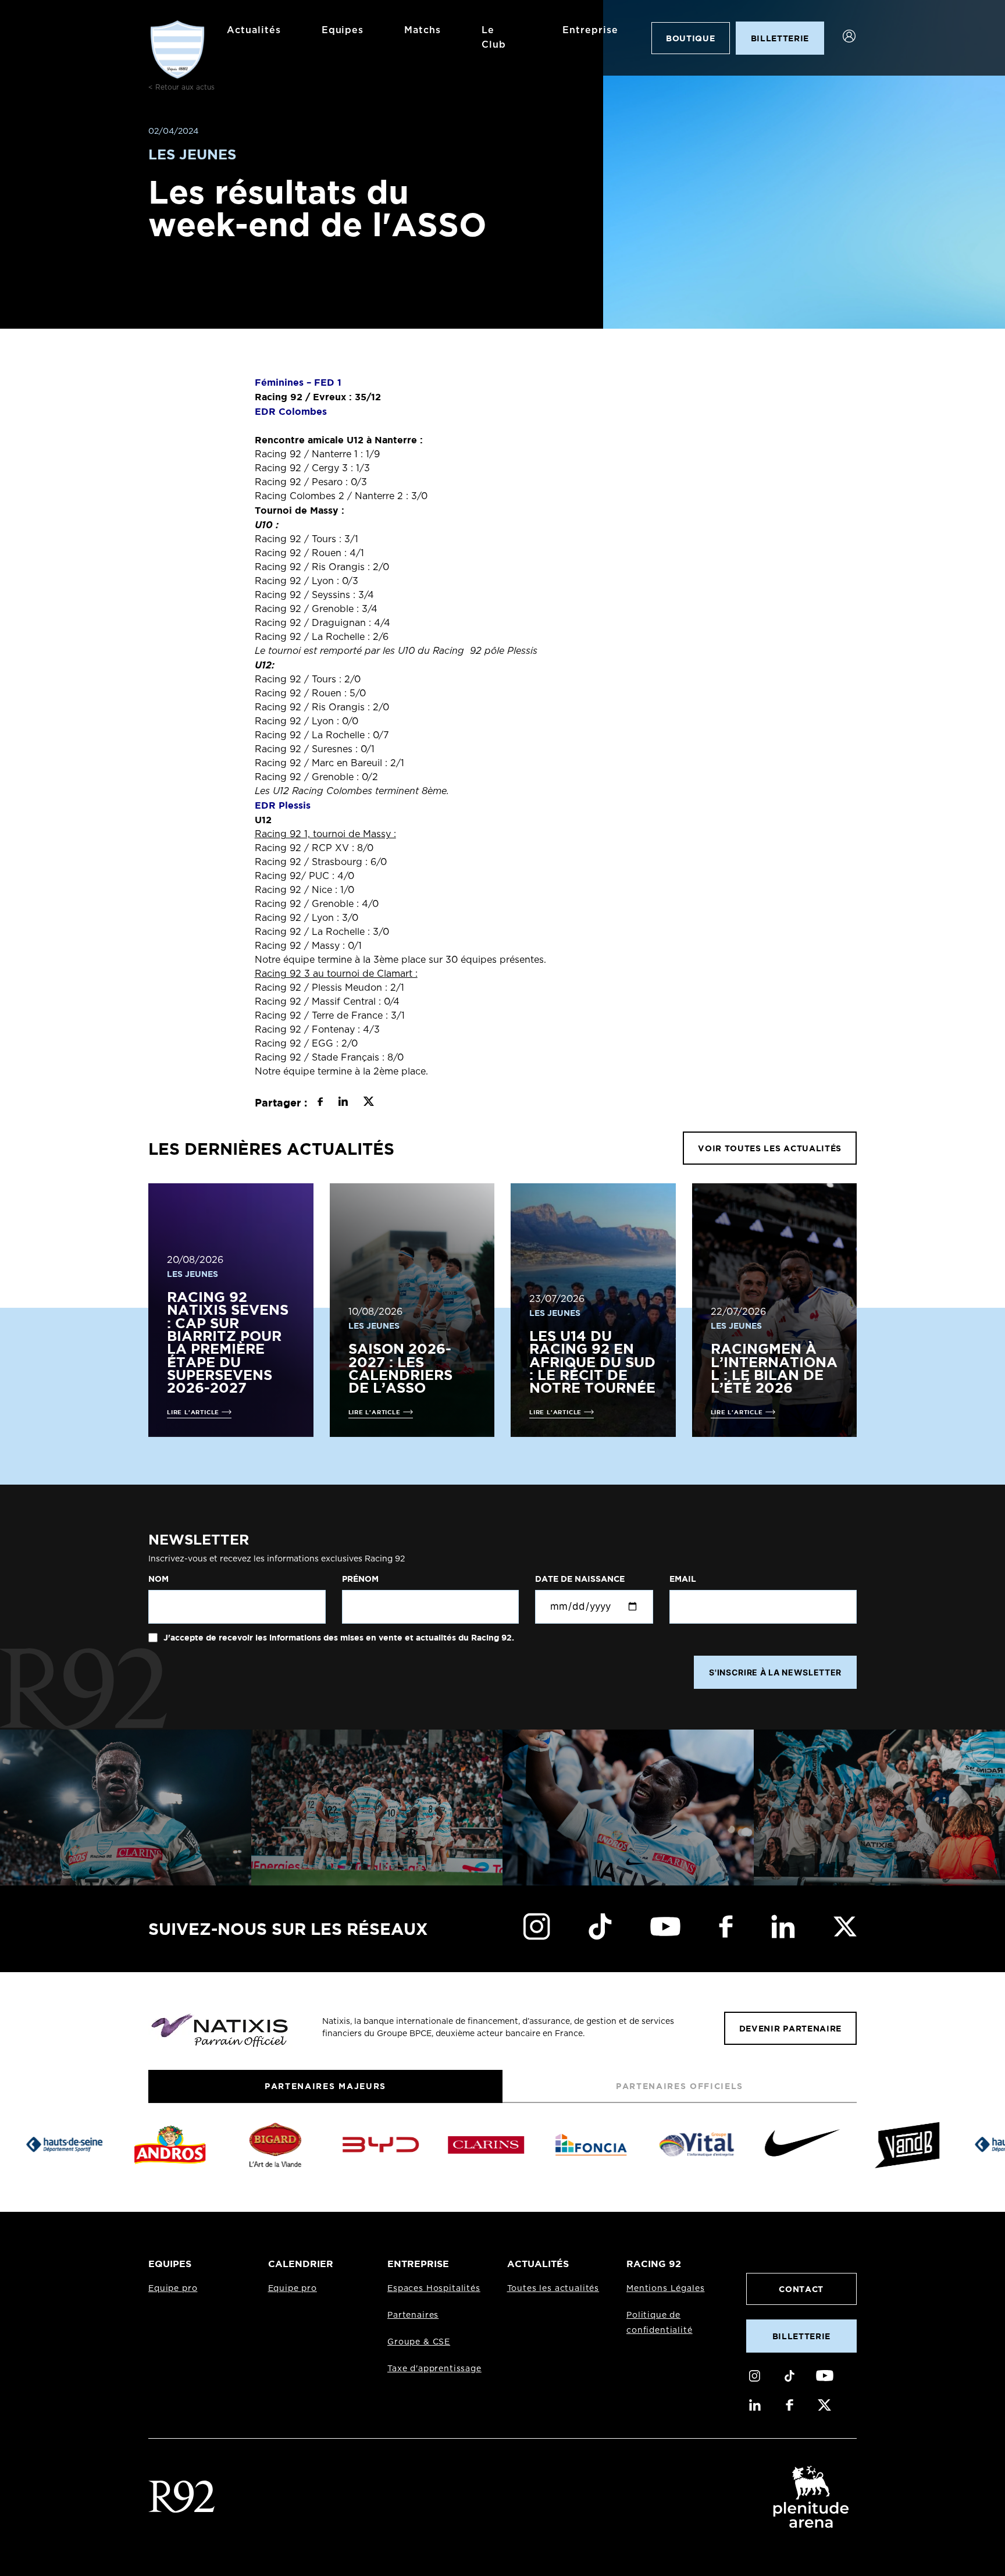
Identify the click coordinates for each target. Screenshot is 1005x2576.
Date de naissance (580, 1579)
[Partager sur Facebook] (320, 1103)
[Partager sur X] (368, 1103)
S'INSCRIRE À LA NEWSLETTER (775, 1672)
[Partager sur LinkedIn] (343, 1103)
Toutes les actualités (553, 2289)
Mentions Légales (665, 2289)
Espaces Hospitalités (434, 2289)
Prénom (360, 1579)
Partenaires (413, 2315)
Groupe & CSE (419, 2342)
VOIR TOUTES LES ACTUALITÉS (770, 1148)
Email (683, 1579)
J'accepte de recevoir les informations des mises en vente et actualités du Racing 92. (338, 1638)
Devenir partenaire (790, 2028)
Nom (158, 1579)
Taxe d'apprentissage (434, 2369)
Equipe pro (173, 2289)
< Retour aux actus (181, 87)
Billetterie (801, 2336)
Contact (801, 2289)
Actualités (254, 30)
